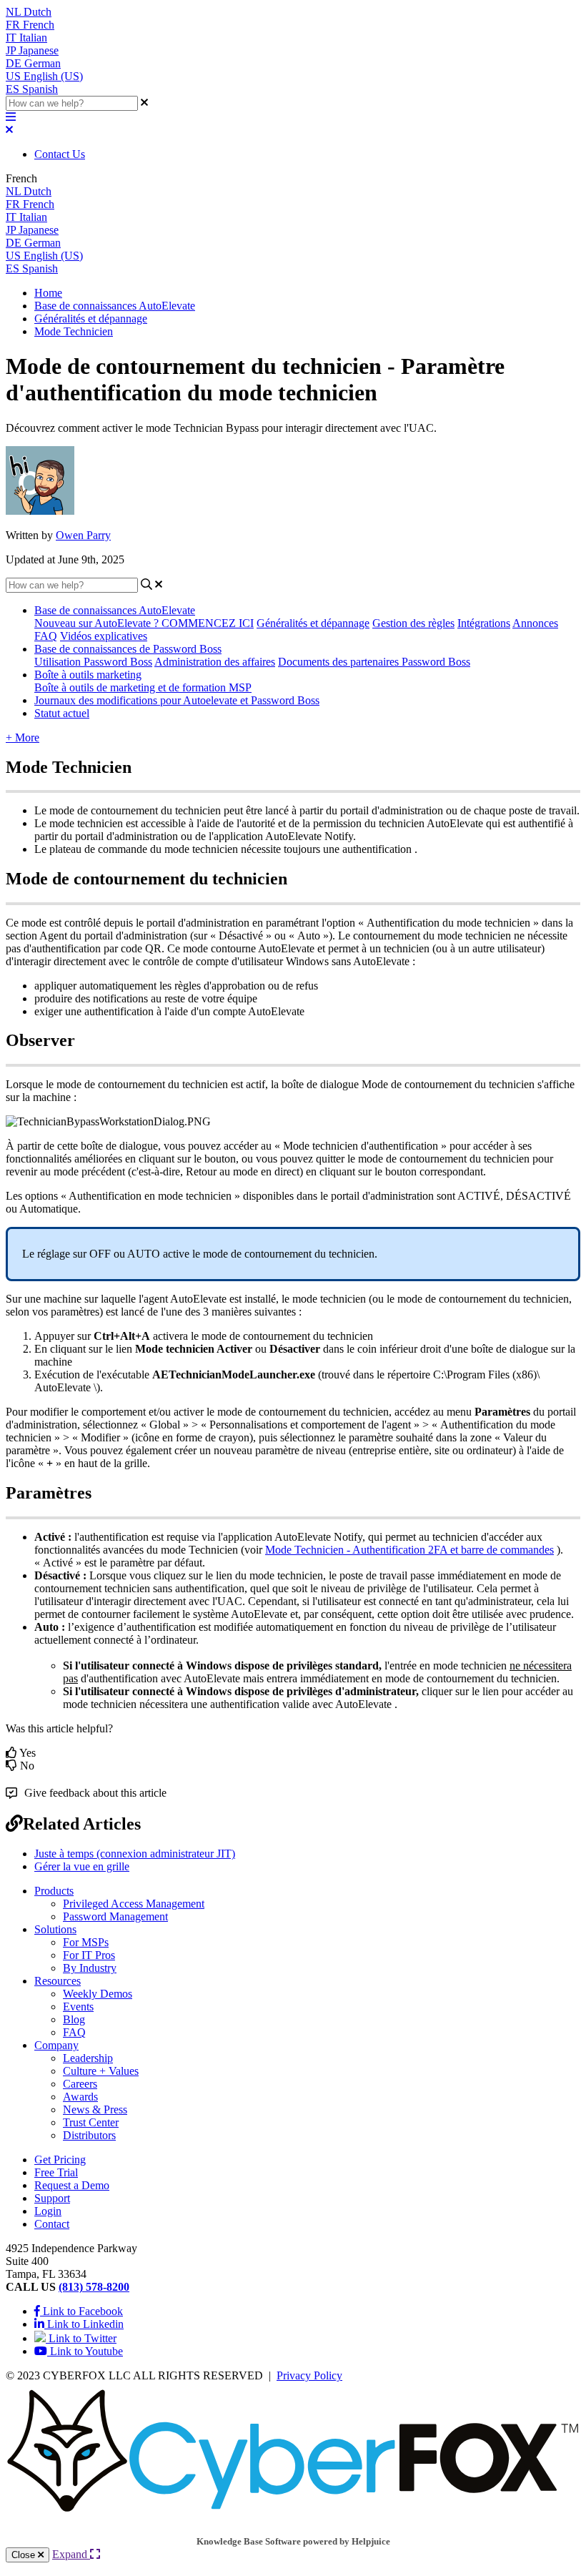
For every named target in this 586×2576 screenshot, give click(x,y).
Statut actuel (62, 713)
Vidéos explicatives (104, 636)
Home (48, 293)
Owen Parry (83, 535)
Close (25, 2555)
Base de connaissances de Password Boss (128, 649)
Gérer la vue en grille (82, 1866)
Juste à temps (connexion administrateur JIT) (135, 1854)
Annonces (535, 623)
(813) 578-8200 (94, 2287)
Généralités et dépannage (91, 319)
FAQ (46, 636)
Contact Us (60, 154)
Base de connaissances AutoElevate (115, 306)
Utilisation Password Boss (93, 662)
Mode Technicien (74, 331)
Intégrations (484, 623)
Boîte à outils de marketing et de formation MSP (143, 687)
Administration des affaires (215, 662)
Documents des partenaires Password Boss (374, 662)
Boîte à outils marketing (88, 675)
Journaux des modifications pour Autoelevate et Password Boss (177, 700)
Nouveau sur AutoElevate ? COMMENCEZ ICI (144, 623)
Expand (71, 2554)
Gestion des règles (413, 623)
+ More (23, 737)
